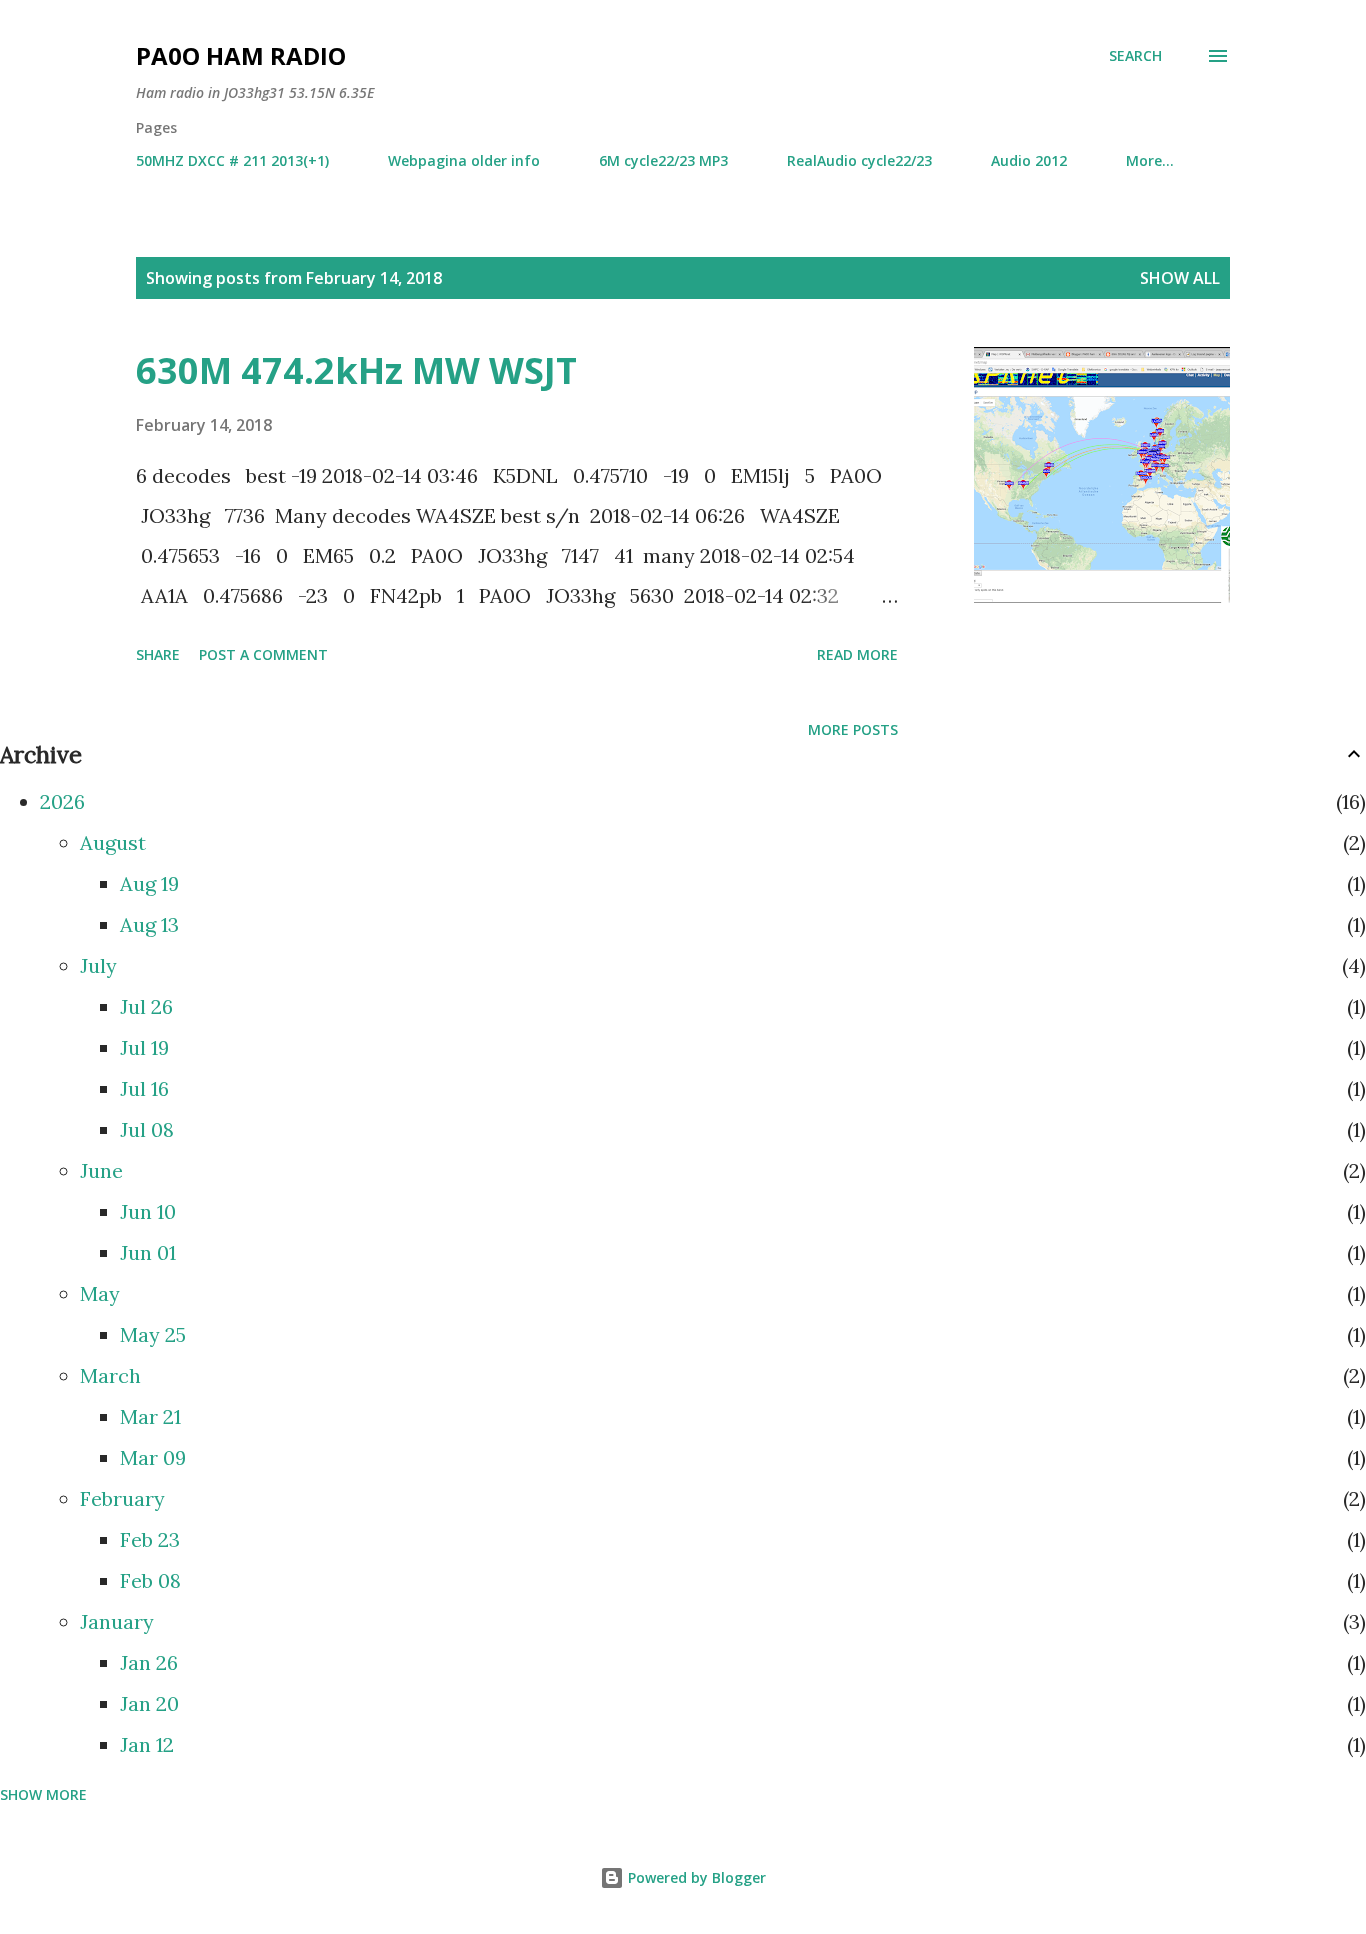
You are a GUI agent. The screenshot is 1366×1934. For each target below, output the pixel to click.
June (101, 1170)
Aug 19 (149, 883)
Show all (1180, 278)
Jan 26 (149, 1662)
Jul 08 (147, 1129)
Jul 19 (144, 1047)
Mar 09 (153, 1457)
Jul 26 (146, 1006)
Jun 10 (148, 1211)
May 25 (153, 1334)
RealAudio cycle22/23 (859, 160)
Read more (857, 654)
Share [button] (158, 654)
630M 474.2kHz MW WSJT (356, 370)
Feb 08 (150, 1580)
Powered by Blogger (695, 1877)
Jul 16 (144, 1088)
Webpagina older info (464, 160)
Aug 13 (149, 924)
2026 (62, 801)
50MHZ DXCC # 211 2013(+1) (232, 160)
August (113, 842)
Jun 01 (148, 1252)
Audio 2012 (1029, 160)
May (100, 1293)
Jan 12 (147, 1744)
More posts (853, 729)
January (117, 1621)
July (98, 965)
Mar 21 (150, 1416)
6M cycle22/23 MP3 (663, 160)
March (110, 1375)
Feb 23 (150, 1539)
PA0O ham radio (241, 55)
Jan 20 (149, 1703)
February (122, 1498)
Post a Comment (263, 654)
